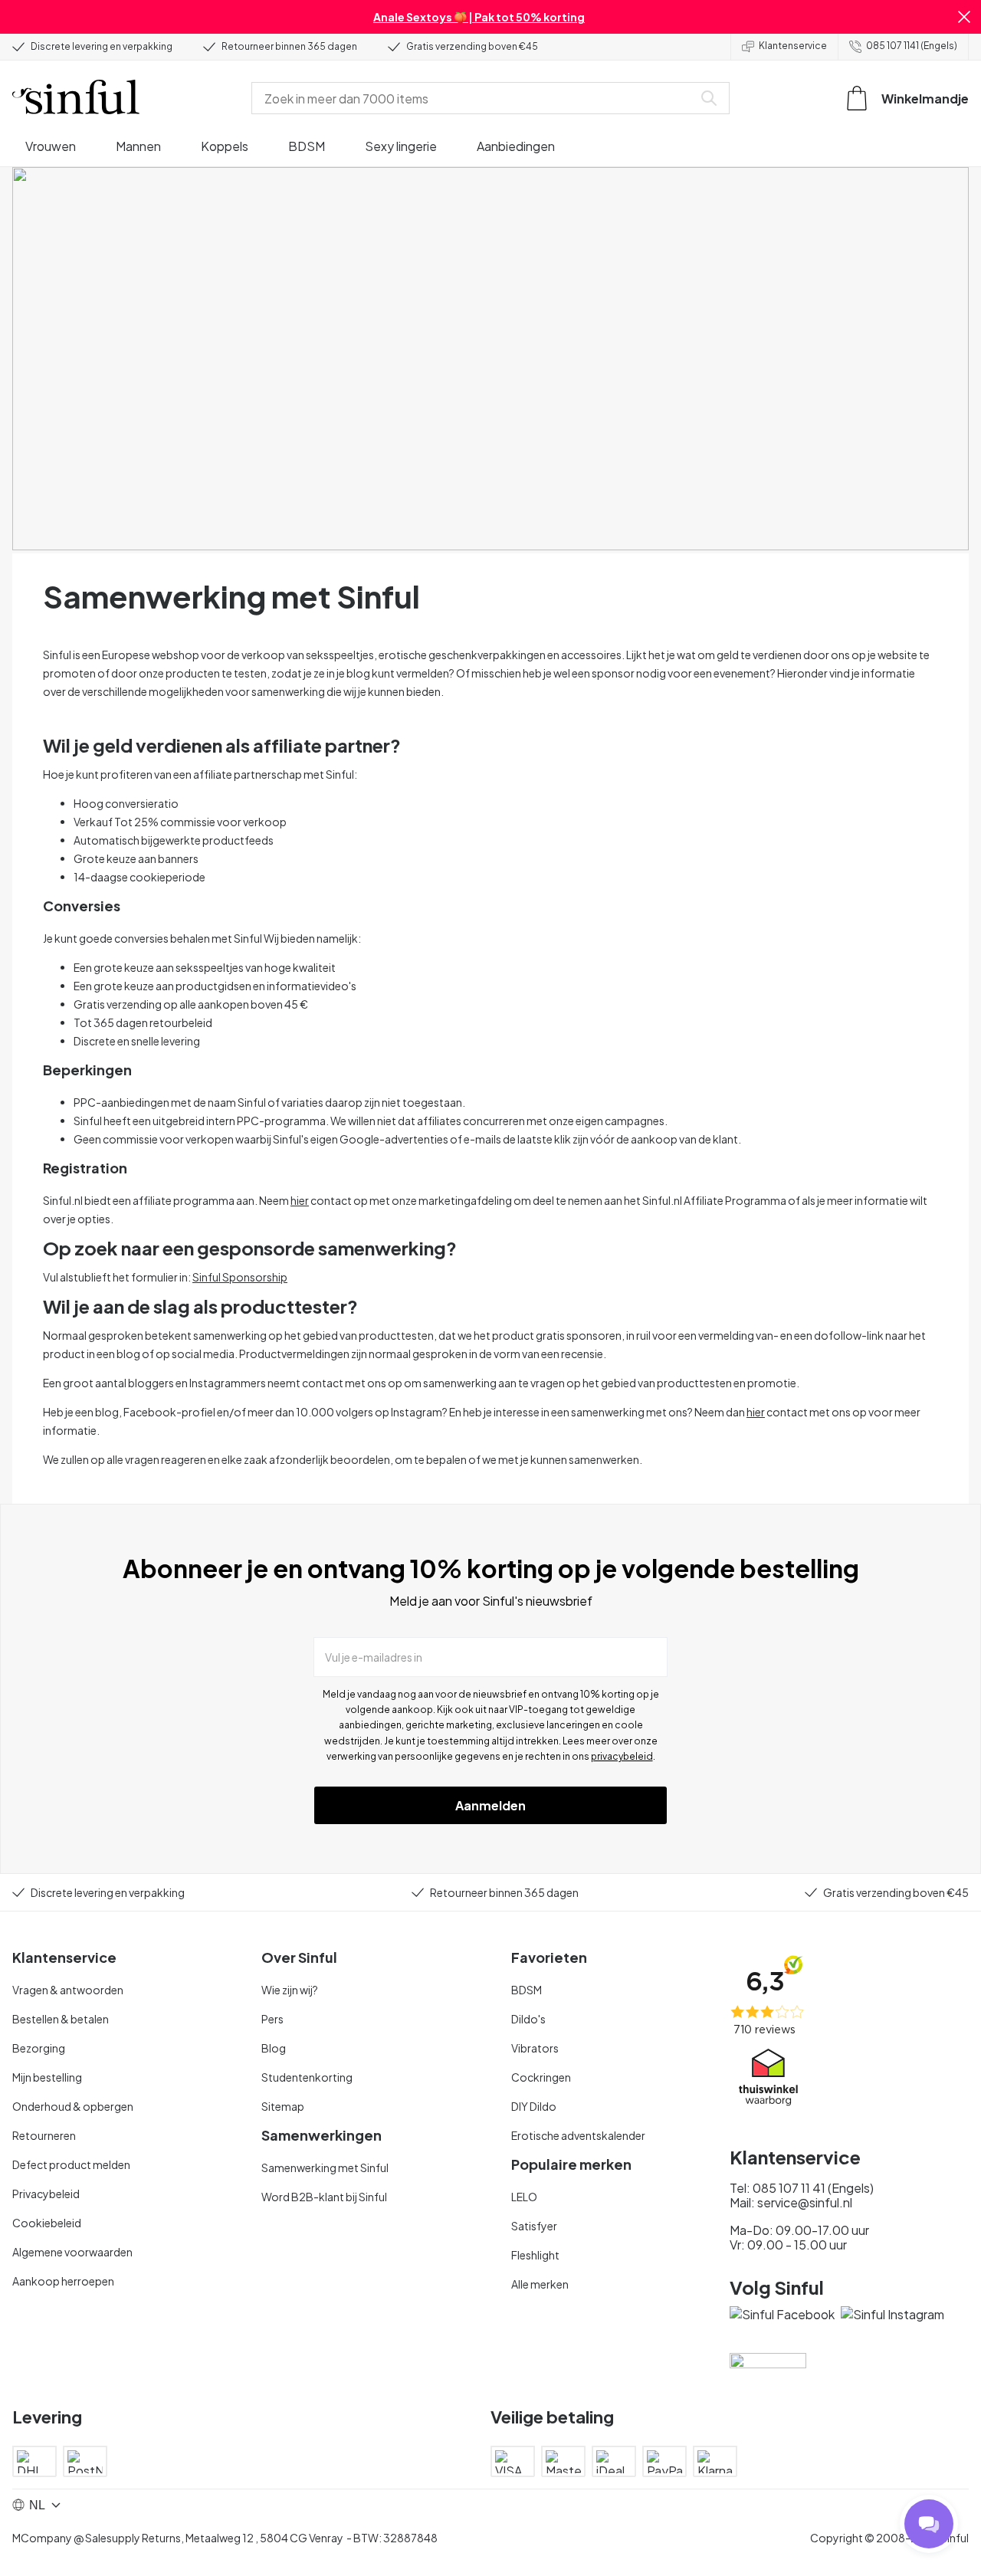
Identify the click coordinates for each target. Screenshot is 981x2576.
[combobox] (475, 98)
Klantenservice (793, 46)
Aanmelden (490, 1805)
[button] (964, 17)
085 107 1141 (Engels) (912, 46)
